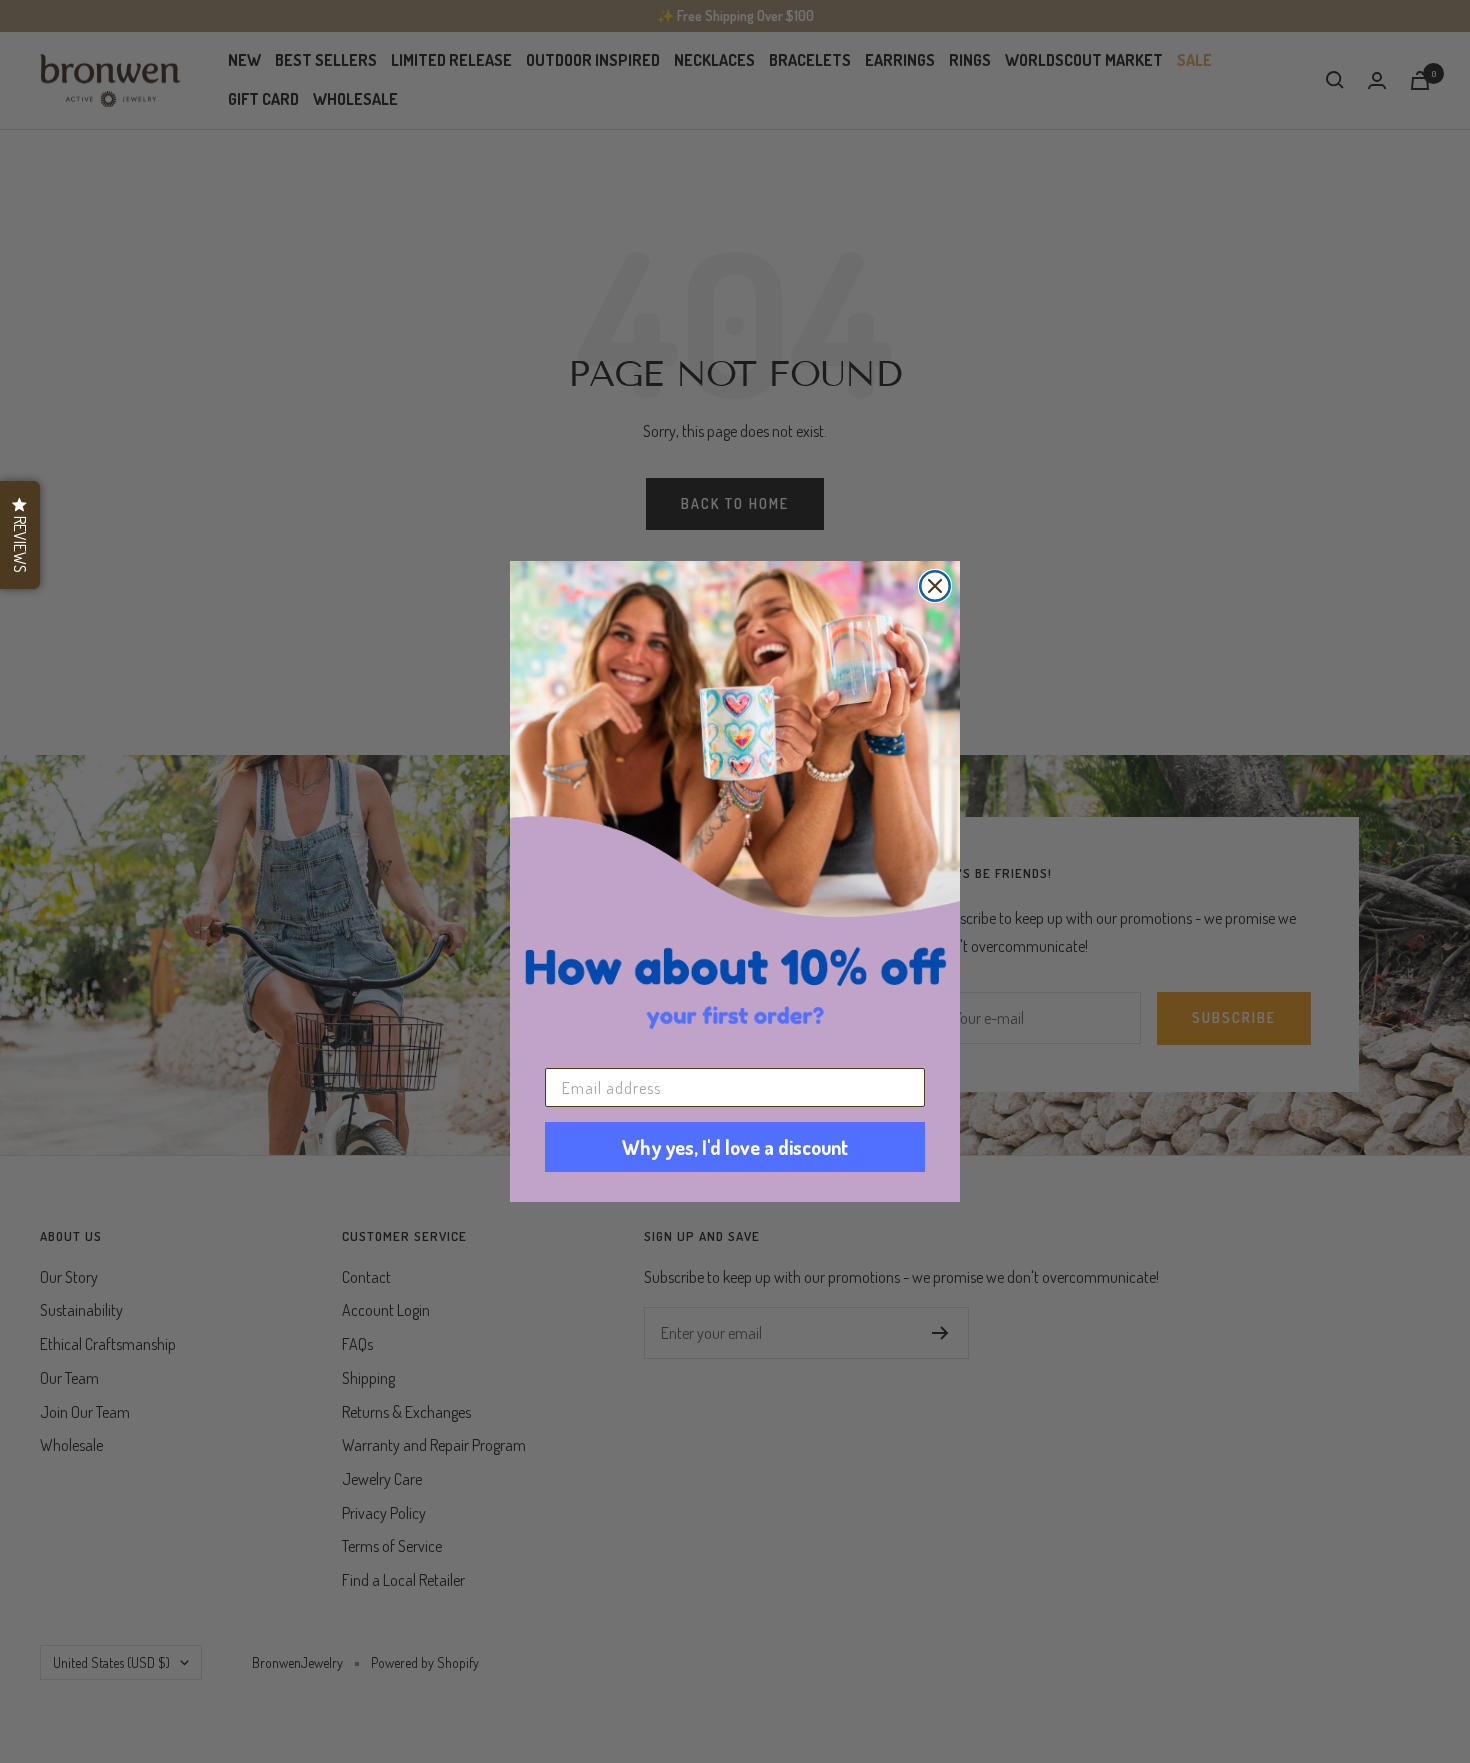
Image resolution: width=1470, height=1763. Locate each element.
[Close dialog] (935, 586)
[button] (20, 535)
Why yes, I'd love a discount (735, 1147)
